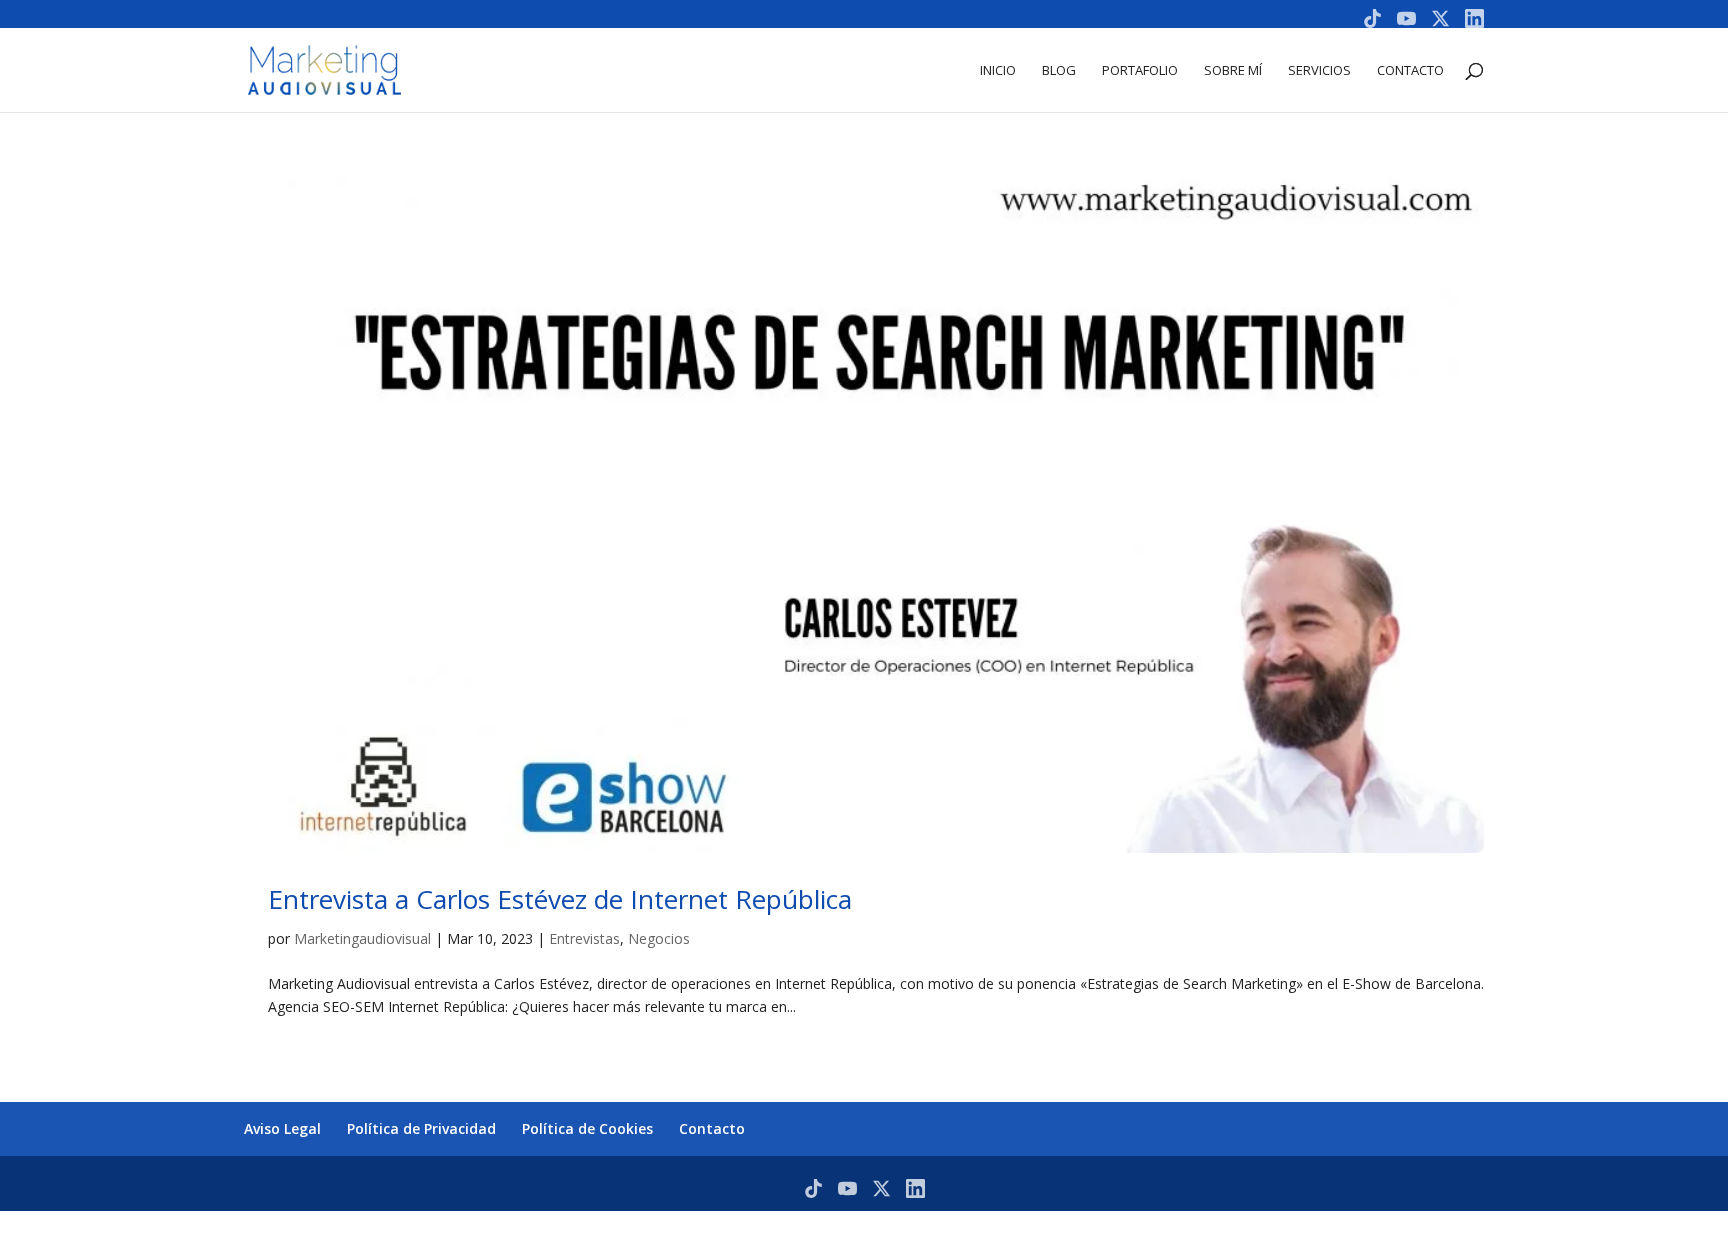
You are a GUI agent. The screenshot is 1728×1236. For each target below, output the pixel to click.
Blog (1059, 71)
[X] (1440, 18)
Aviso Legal (282, 1128)
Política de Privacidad (421, 1128)
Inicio (998, 71)
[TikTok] (1372, 18)
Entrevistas (584, 938)
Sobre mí (1233, 71)
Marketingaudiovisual (362, 938)
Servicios (1319, 71)
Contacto (1410, 71)
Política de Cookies (587, 1128)
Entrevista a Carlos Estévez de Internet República (560, 899)
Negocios (659, 938)
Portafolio (1140, 71)
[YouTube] (1406, 18)
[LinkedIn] (1474, 18)
